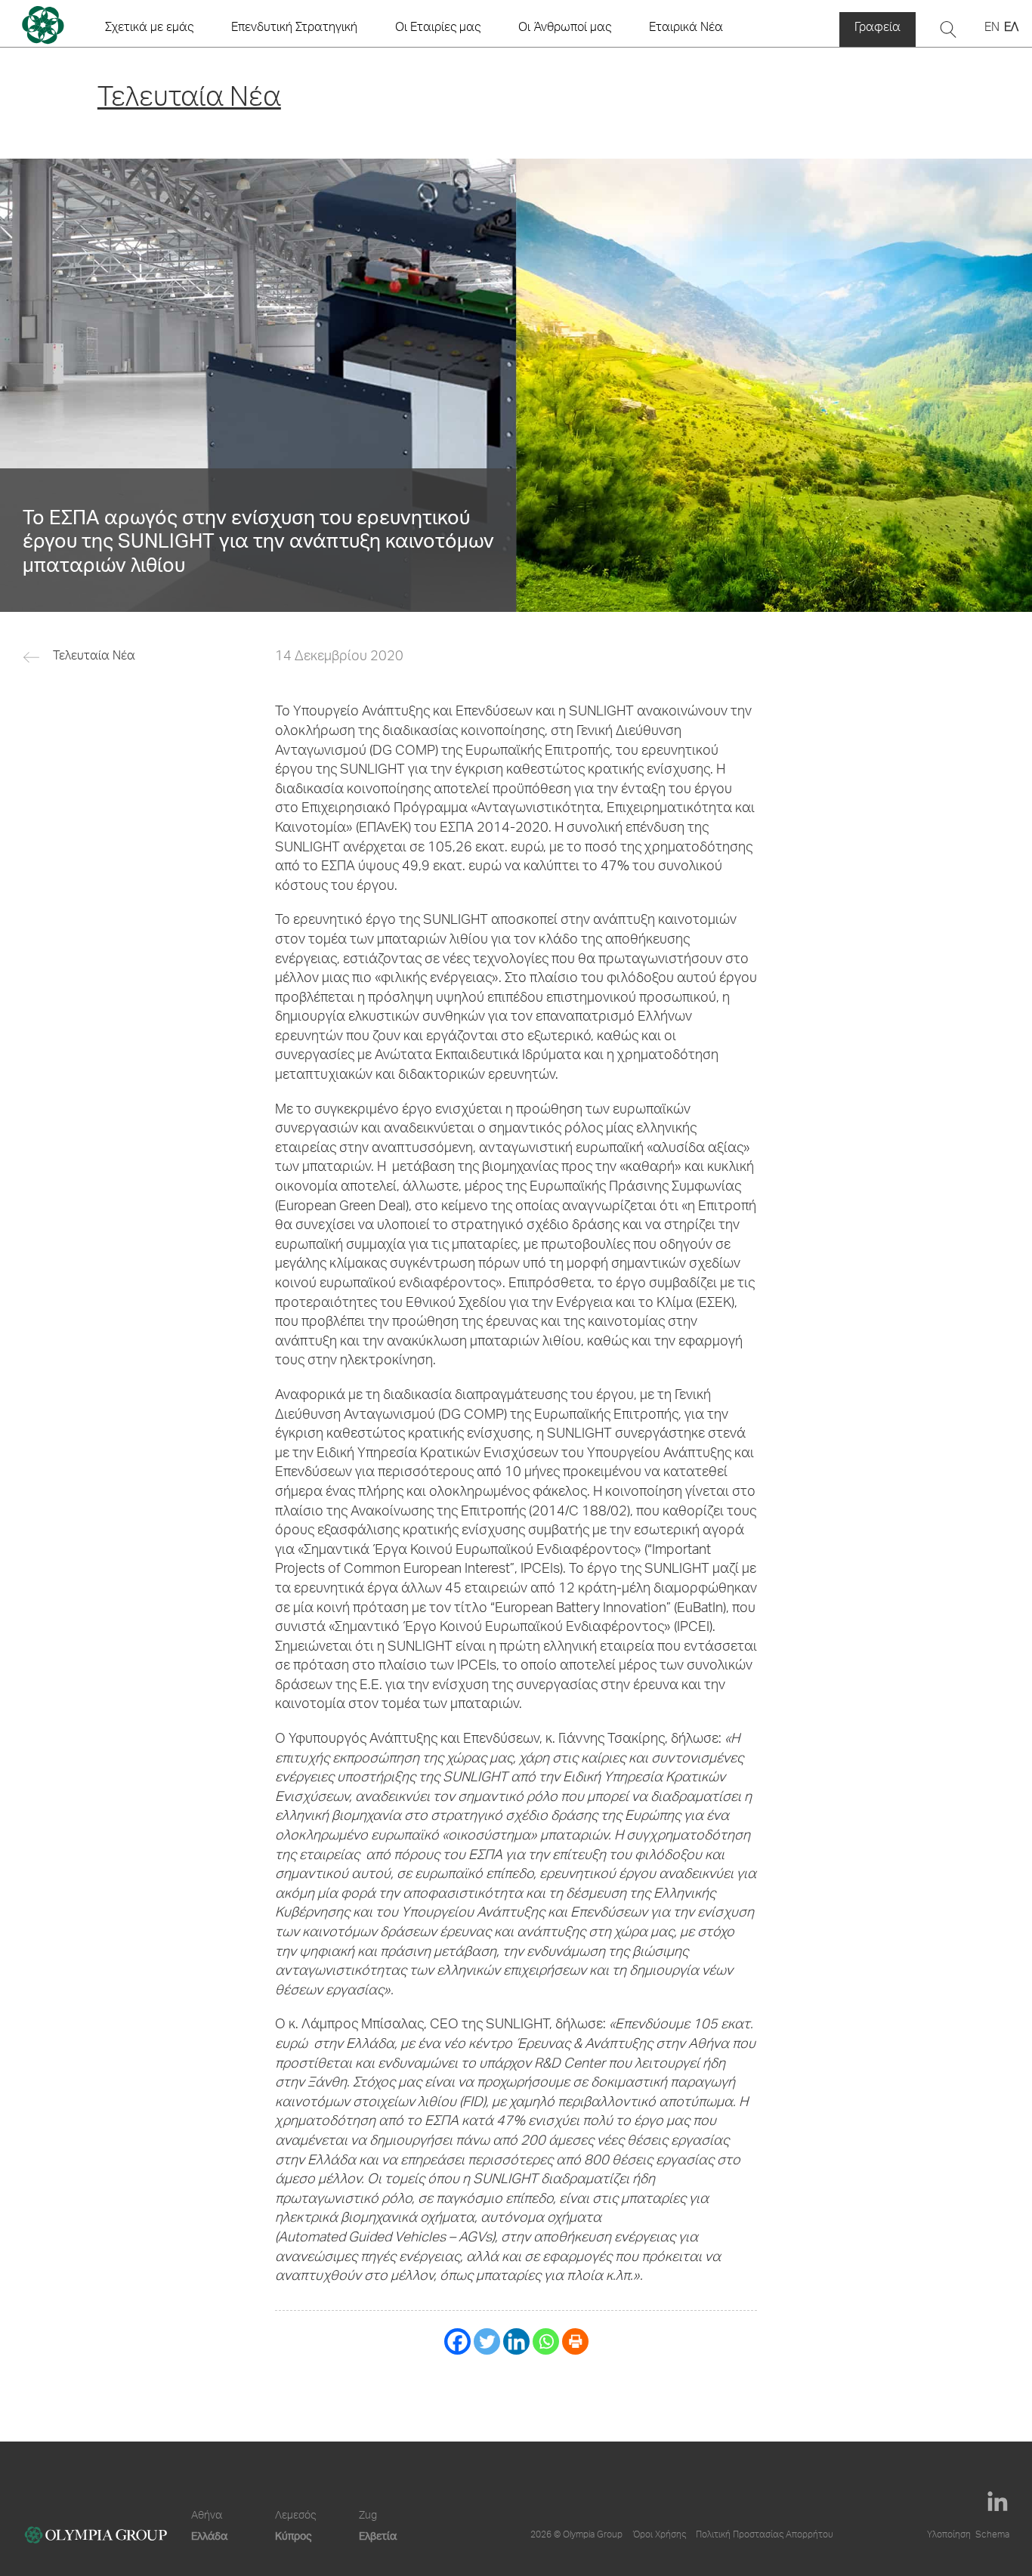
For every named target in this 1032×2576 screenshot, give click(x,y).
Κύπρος (293, 2536)
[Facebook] (457, 2341)
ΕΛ (1011, 29)
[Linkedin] (516, 2341)
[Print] (575, 2341)
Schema (992, 2535)
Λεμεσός (295, 2516)
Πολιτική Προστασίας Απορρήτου (765, 2535)
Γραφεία (878, 29)
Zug (368, 2516)
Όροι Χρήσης (659, 2535)
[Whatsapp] (546, 2341)
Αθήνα (207, 2516)
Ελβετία (378, 2536)
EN (992, 29)
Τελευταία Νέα (94, 657)
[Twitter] (487, 2341)
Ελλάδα (209, 2536)
